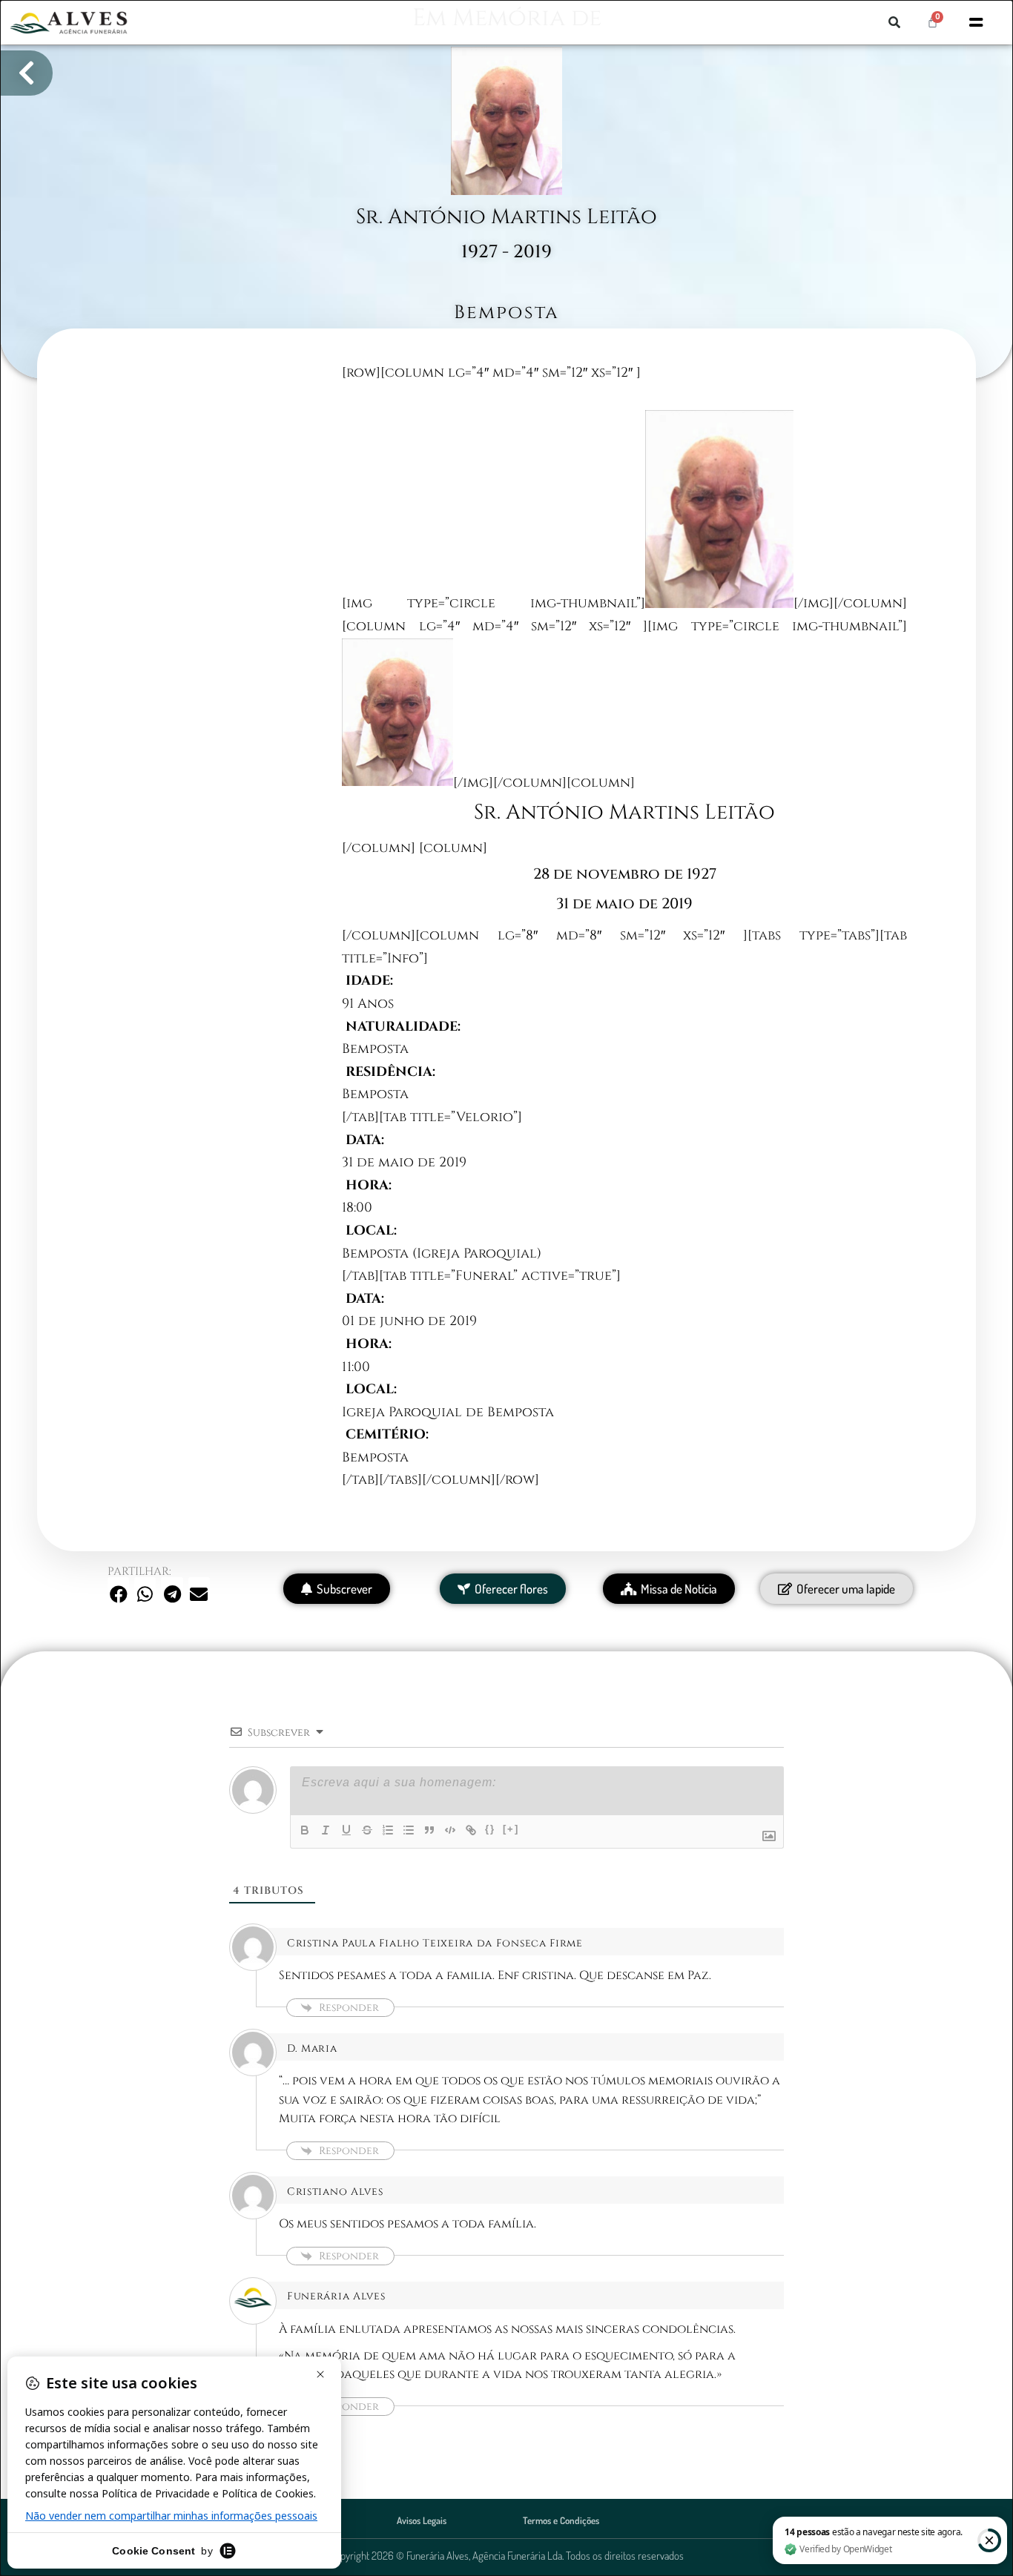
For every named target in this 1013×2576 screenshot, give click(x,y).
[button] (894, 22)
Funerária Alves (336, 2296)
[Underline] (346, 1830)
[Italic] (326, 1830)
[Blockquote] (429, 1830)
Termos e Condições (561, 2520)
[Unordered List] (409, 1830)
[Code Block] (450, 1830)
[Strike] (367, 1830)
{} (490, 1829)
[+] (511, 1829)
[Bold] (305, 1830)
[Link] (471, 1830)
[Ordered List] (388, 1830)
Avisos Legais (422, 2520)
